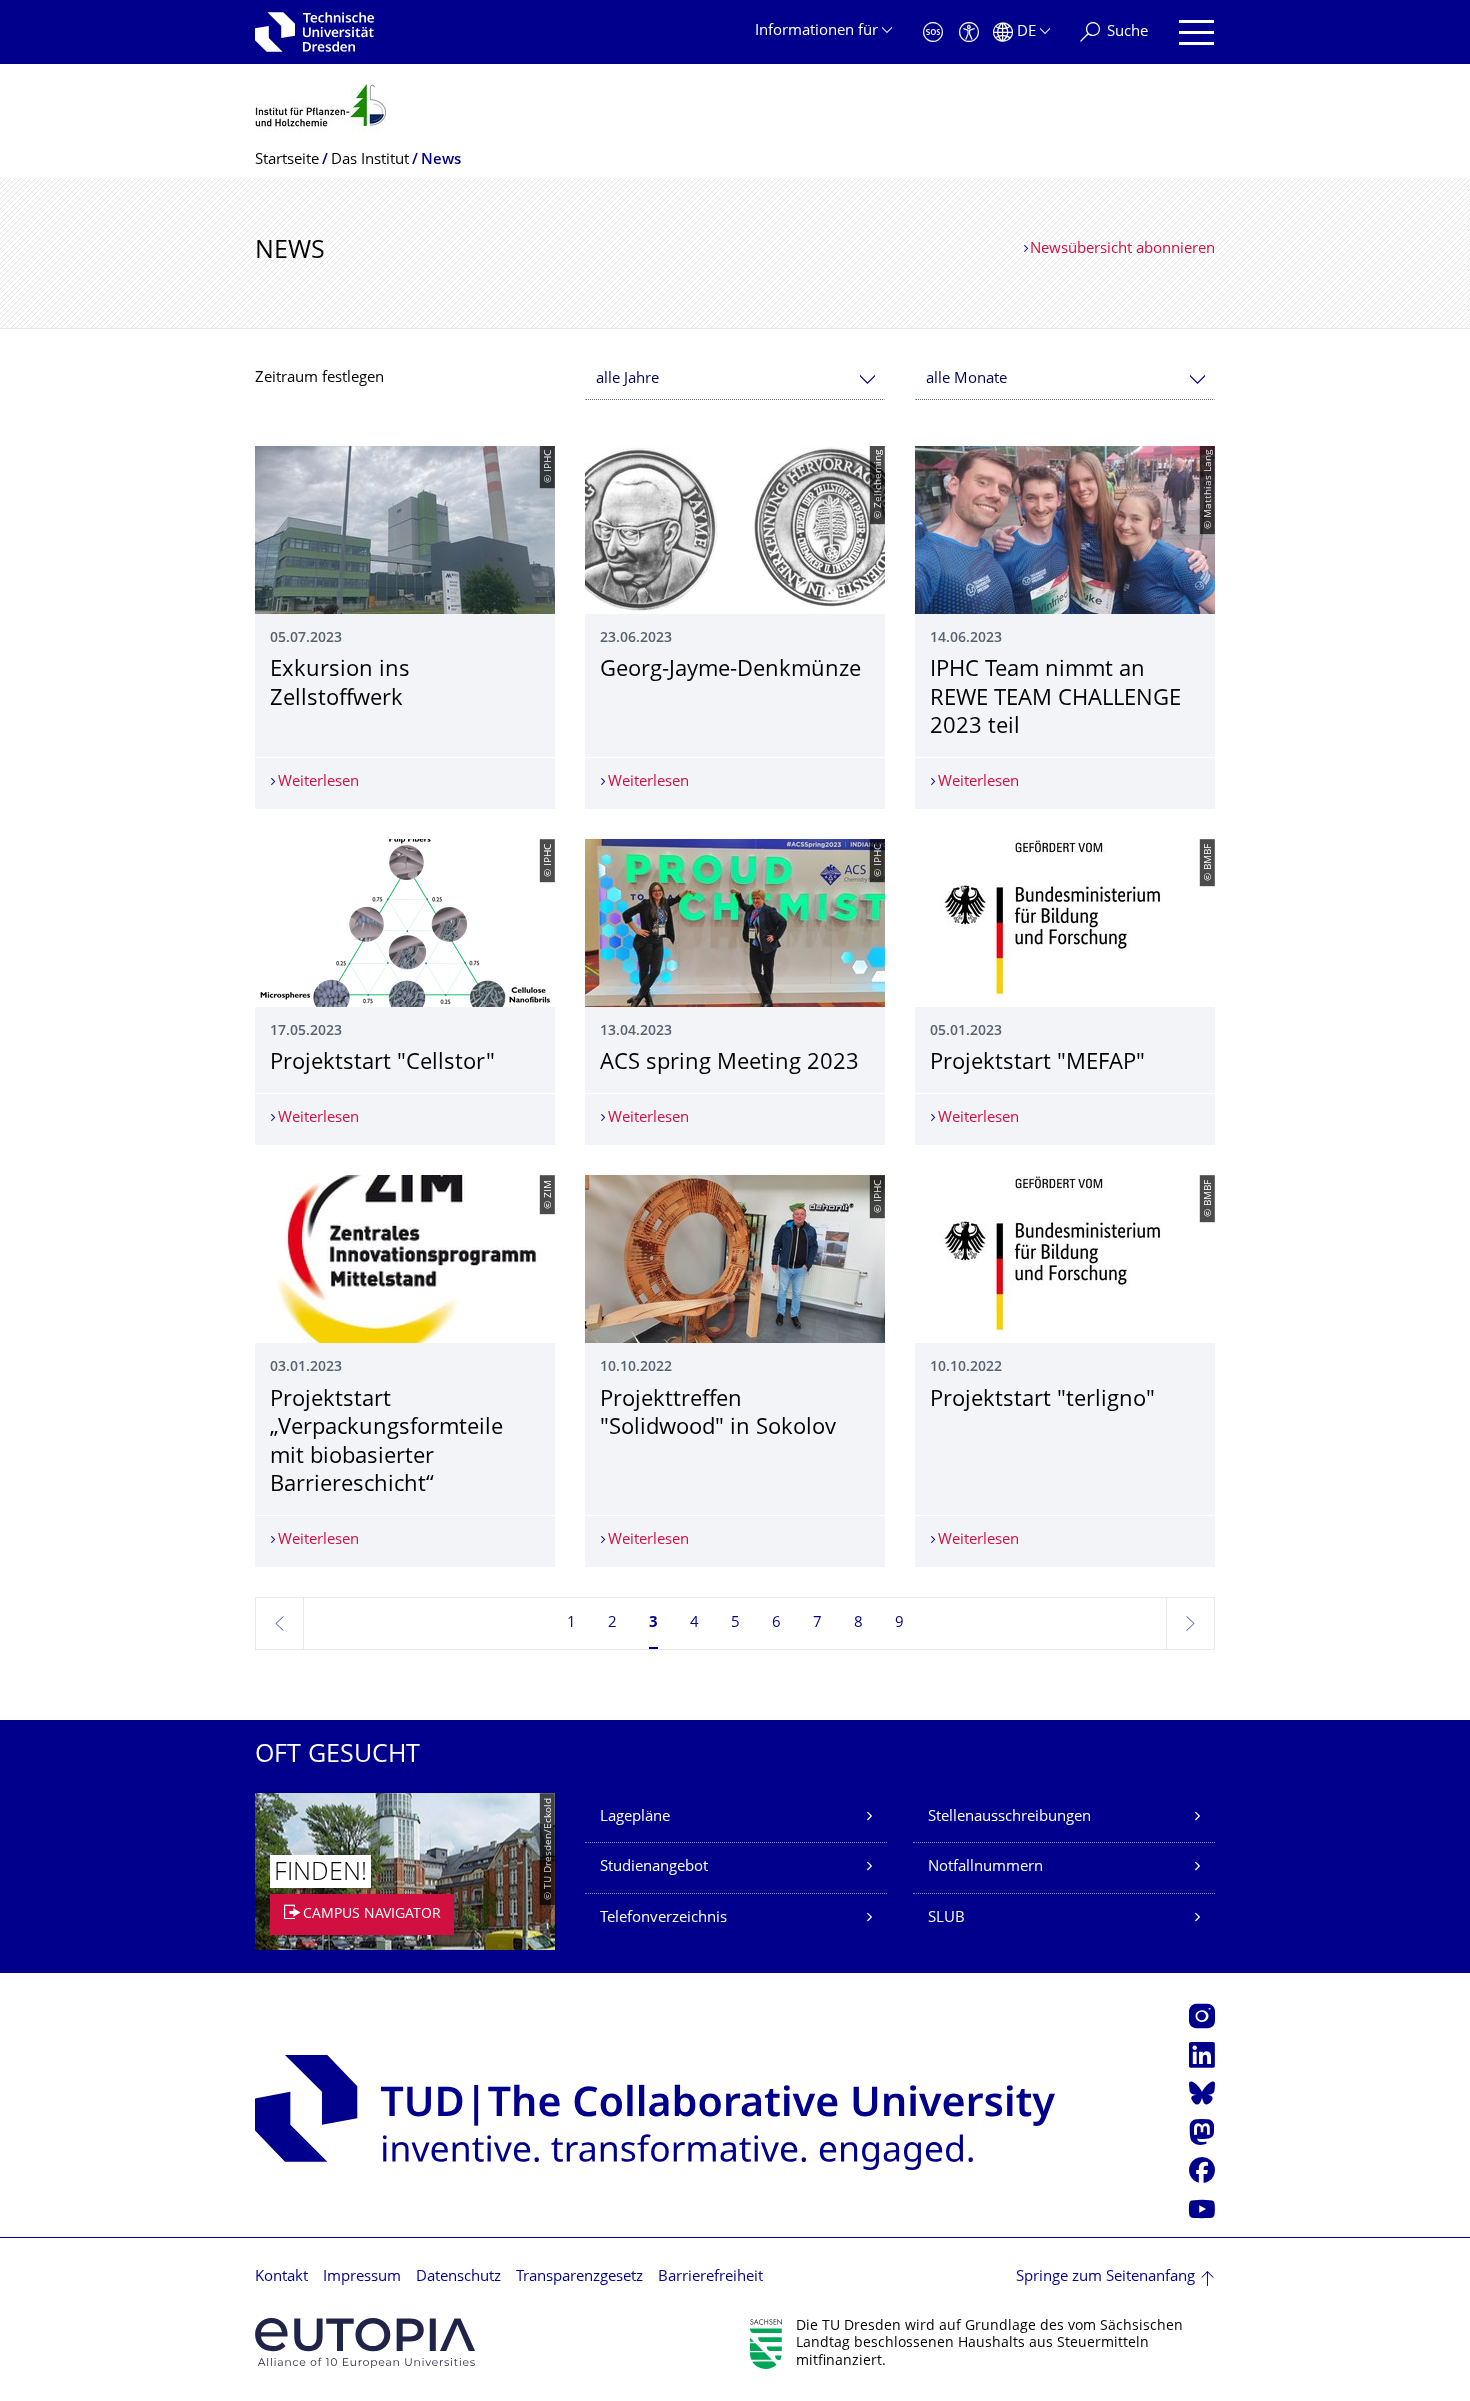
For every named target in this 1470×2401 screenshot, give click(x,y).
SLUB (946, 1918)
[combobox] (735, 379)
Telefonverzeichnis (663, 1918)
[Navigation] (1196, 32)
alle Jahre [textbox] (627, 379)
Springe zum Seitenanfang (1105, 2277)
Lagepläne (635, 1817)
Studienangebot (654, 1867)
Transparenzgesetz (579, 2277)
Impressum (362, 2277)
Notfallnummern (985, 1867)
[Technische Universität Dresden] (314, 32)
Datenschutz (458, 2277)
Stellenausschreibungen (1009, 1817)
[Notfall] (933, 32)
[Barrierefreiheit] (969, 32)
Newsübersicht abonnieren (1122, 249)
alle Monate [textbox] (966, 379)
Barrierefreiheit (710, 2277)
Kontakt (281, 2277)
